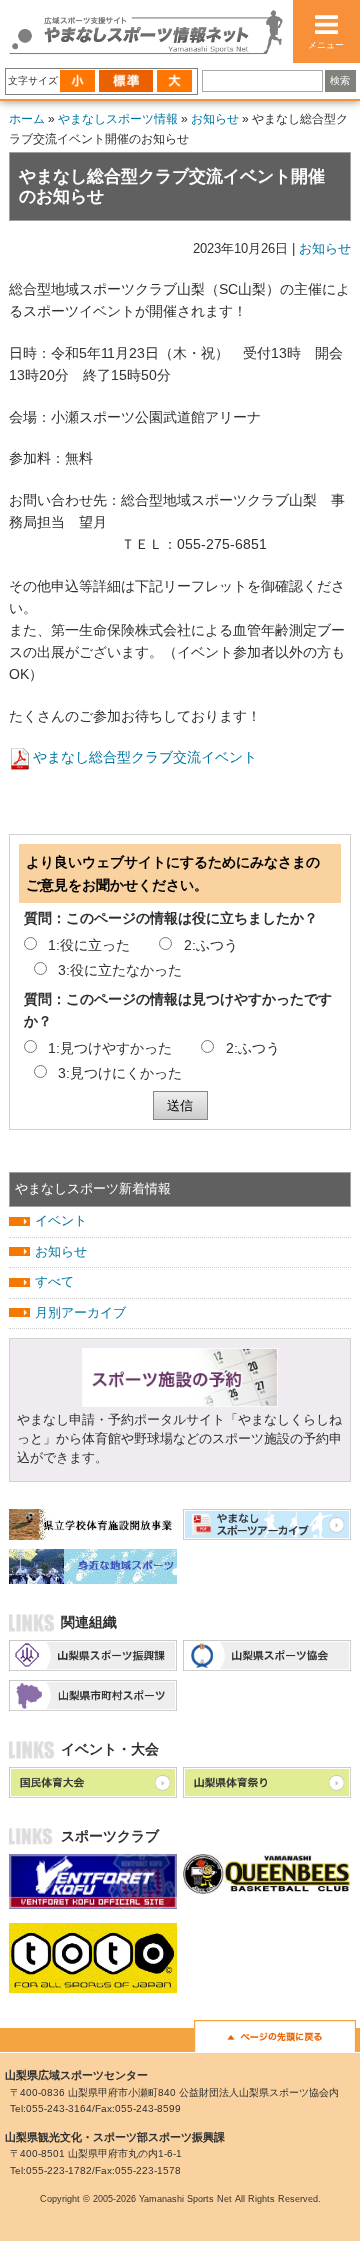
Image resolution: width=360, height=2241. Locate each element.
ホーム (27, 119)
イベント (61, 1221)
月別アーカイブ (80, 1313)
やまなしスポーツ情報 (118, 119)
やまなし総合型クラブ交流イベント (145, 757)
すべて (54, 1282)
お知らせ (215, 119)
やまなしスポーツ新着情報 (93, 1189)
